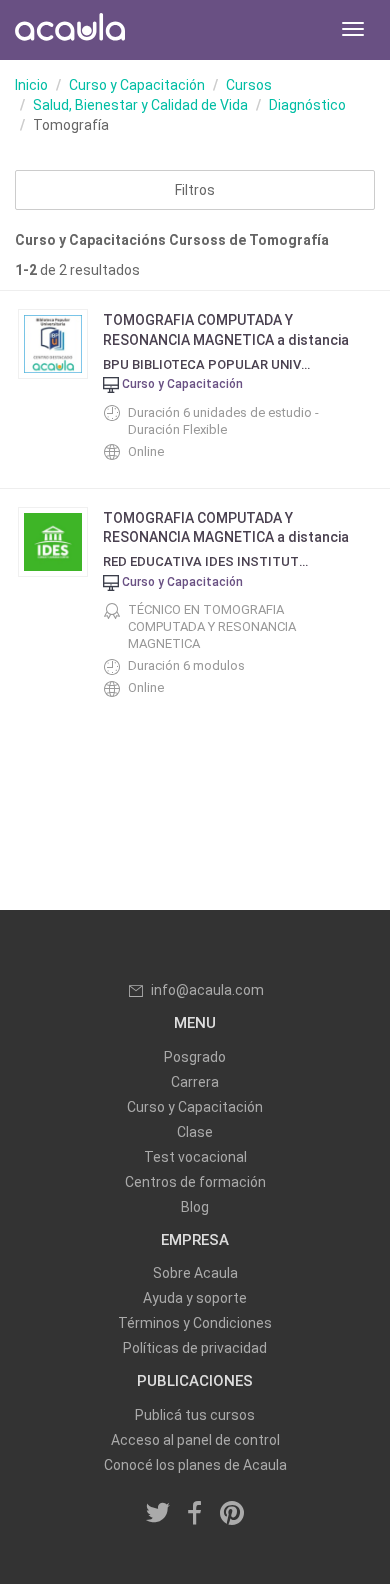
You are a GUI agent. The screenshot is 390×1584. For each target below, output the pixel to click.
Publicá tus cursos (195, 1415)
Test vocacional (195, 1157)
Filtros (195, 190)
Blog (195, 1207)
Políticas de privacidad (195, 1348)
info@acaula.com (207, 990)
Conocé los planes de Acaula (195, 1465)
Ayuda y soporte (195, 1298)
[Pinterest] (232, 1515)
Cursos (249, 85)
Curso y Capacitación (137, 85)
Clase (195, 1132)
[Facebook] (195, 1515)
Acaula (70, 30)
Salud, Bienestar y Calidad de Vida (140, 105)
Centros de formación (195, 1182)
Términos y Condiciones (195, 1323)
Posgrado (195, 1057)
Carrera (195, 1082)
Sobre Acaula (195, 1273)
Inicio (31, 85)
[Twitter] (159, 1515)
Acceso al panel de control (195, 1440)
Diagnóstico (307, 105)
